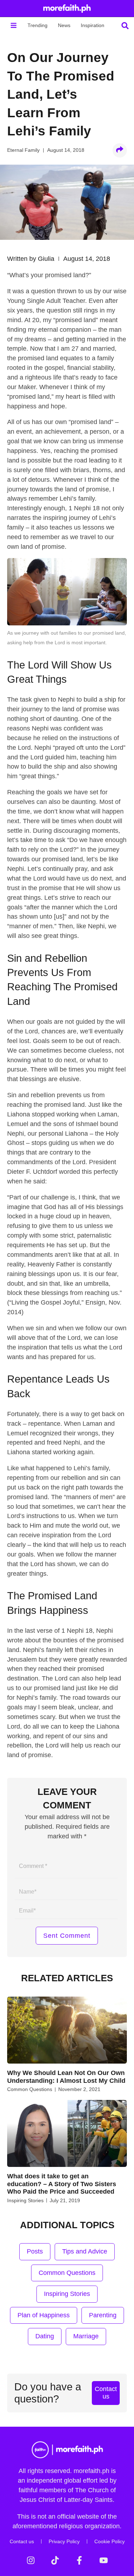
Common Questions (30, 2089)
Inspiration (93, 25)
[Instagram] (31, 2560)
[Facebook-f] (79, 2560)
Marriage (86, 2336)
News (64, 25)
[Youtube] (104, 2560)
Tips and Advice (85, 2251)
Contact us (22, 2541)
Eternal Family (23, 150)
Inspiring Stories (25, 2200)
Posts (35, 2251)
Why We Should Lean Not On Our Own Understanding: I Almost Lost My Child (66, 2077)
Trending (38, 25)
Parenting (103, 2315)
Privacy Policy (64, 2541)
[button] (13, 25)
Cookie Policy (110, 2541)
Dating (45, 2336)
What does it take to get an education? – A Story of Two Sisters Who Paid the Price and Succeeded (62, 2184)
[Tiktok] (55, 2560)
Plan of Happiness (44, 2315)
